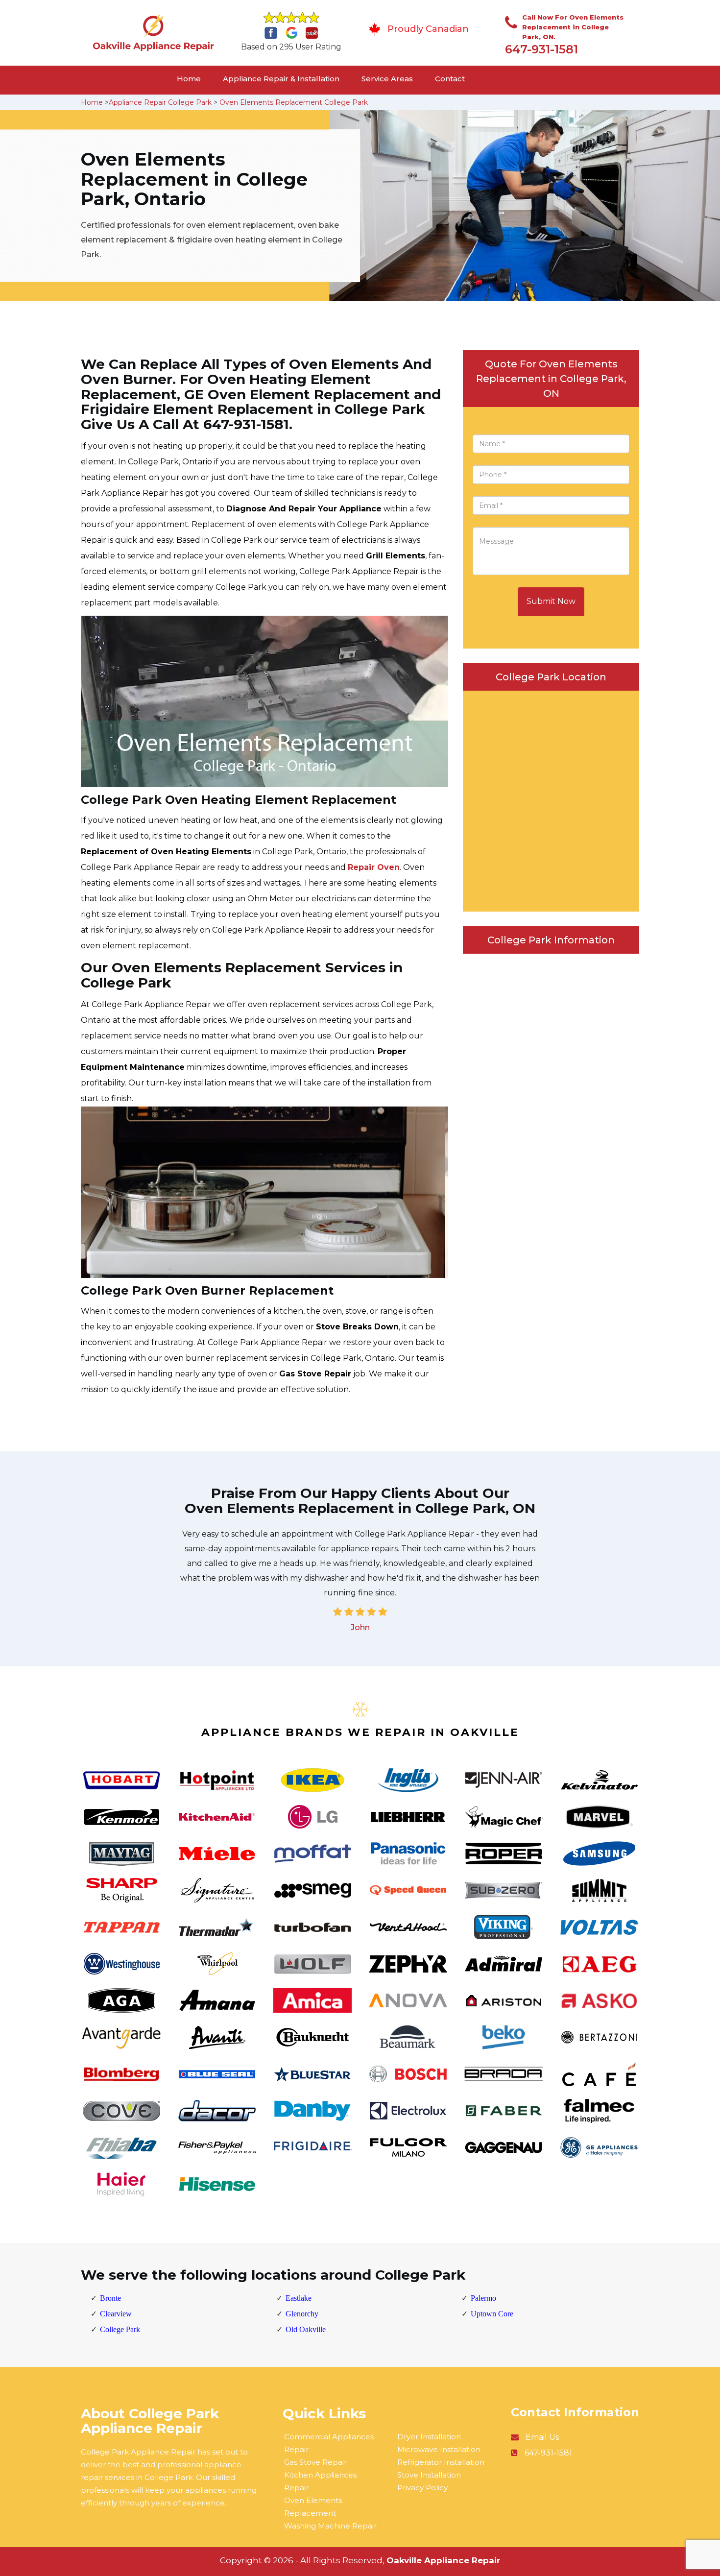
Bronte (110, 2298)
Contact (450, 79)
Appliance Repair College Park (160, 102)
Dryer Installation (429, 2437)
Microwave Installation (439, 2449)
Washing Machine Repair (330, 2526)
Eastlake (299, 2298)
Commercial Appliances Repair (329, 2443)
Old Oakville (306, 2329)
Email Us (542, 2437)
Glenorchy (302, 2314)
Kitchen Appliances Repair (320, 2481)
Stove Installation (429, 2475)
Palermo (483, 2298)
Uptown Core (492, 2314)
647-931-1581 (541, 49)
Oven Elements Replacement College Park (294, 102)
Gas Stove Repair (315, 2462)
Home (189, 79)
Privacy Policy (422, 2488)
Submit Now (551, 601)
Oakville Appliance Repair (443, 2560)
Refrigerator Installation (441, 2462)
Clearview (116, 2314)
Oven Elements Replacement (313, 2507)
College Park (120, 2329)
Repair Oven (374, 867)
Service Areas (387, 79)
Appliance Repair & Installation (281, 79)
